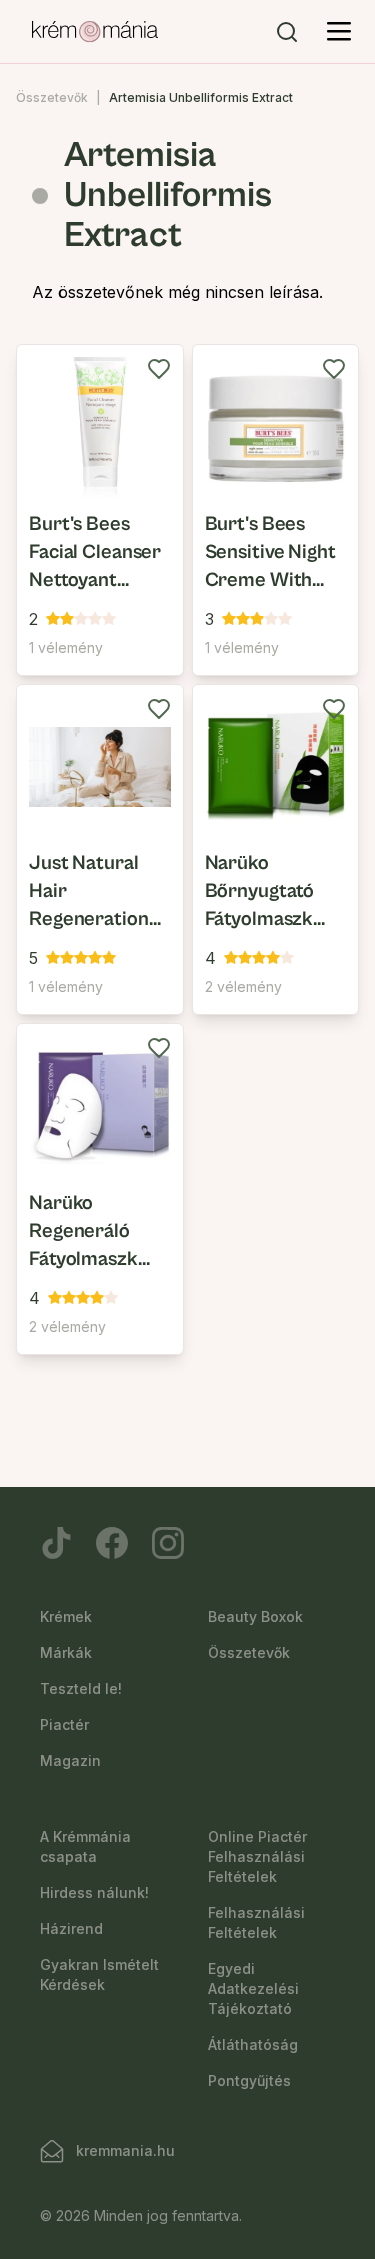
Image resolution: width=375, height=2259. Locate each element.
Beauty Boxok (255, 1616)
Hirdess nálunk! (94, 1892)
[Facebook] (112, 1543)
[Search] (287, 32)
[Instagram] (168, 1543)
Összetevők (52, 97)
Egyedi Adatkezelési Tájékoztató (253, 1988)
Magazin (70, 1760)
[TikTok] (56, 1543)
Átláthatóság (253, 2044)
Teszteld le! (81, 1688)
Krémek (66, 1616)
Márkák (66, 1652)
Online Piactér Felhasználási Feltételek (257, 1856)
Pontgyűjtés (249, 2080)
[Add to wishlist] (159, 369)
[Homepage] (95, 32)
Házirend (71, 1928)
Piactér (64, 1724)
